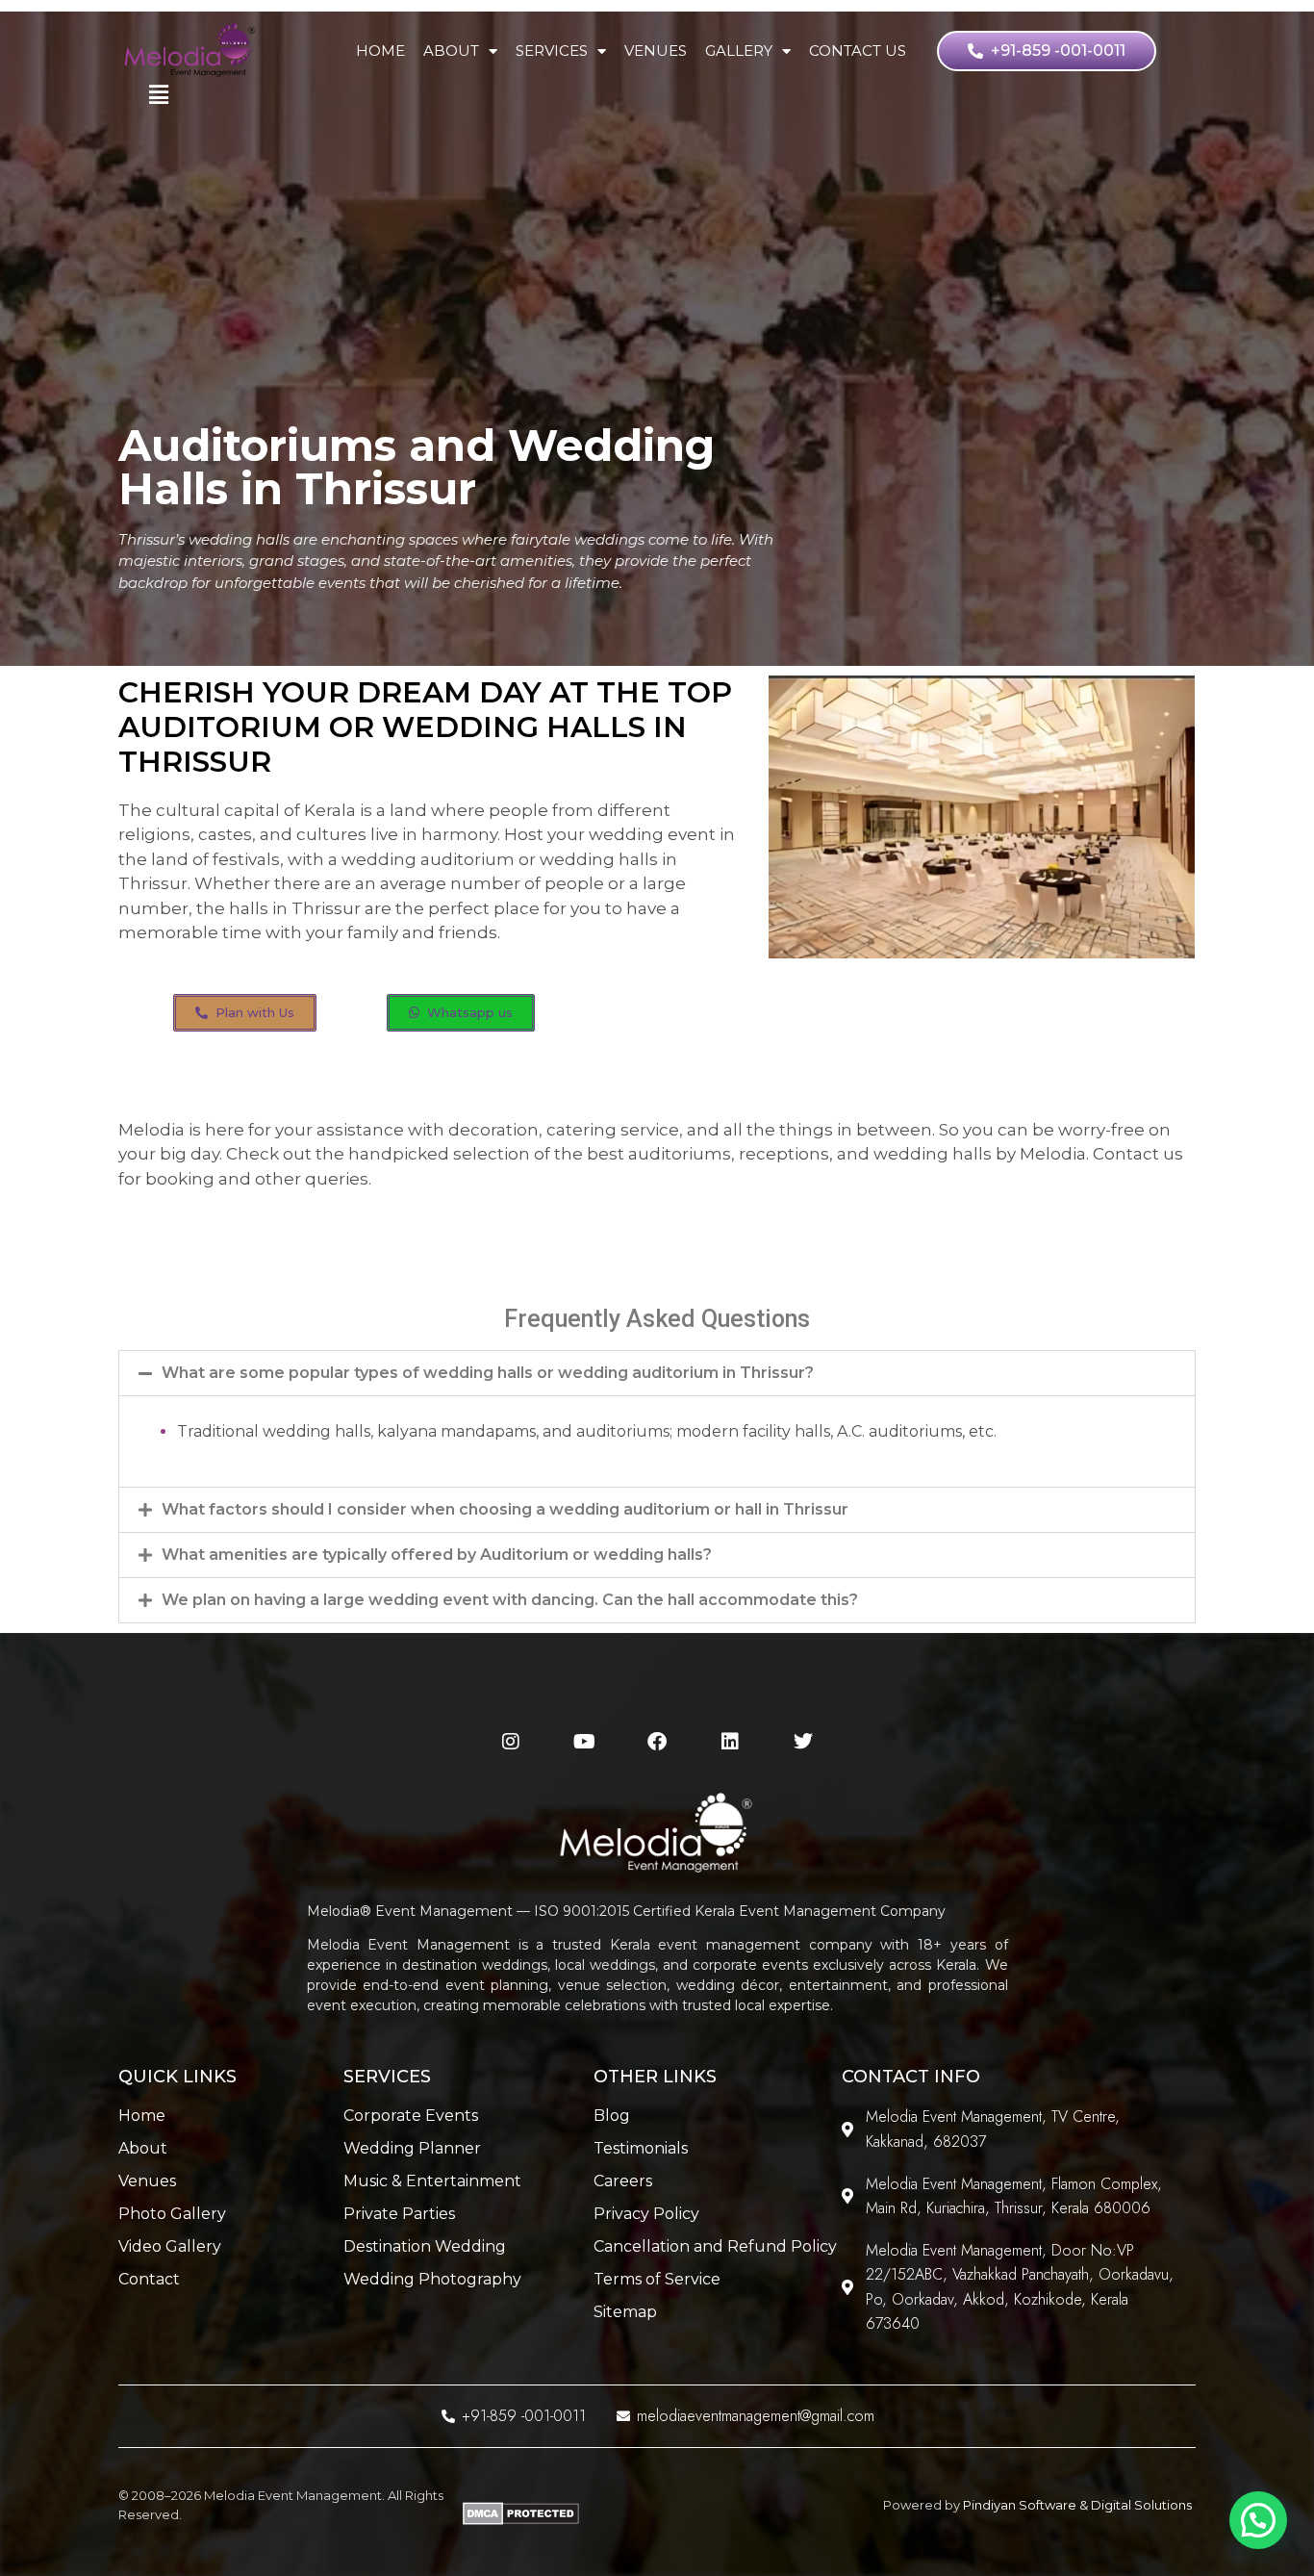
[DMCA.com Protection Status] (521, 2521)
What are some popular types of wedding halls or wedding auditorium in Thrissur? (488, 1373)
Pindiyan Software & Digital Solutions (1077, 2505)
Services (552, 51)
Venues (656, 51)
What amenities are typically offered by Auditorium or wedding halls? (437, 1555)
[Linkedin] (730, 1742)
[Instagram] (511, 1742)
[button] (657, 1373)
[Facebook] (657, 1742)
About (451, 51)
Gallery (739, 51)
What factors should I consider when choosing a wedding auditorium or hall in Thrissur (505, 1509)
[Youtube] (584, 1742)
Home (380, 51)
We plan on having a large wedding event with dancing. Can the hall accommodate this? (510, 1600)
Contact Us (858, 51)
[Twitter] (803, 1742)
